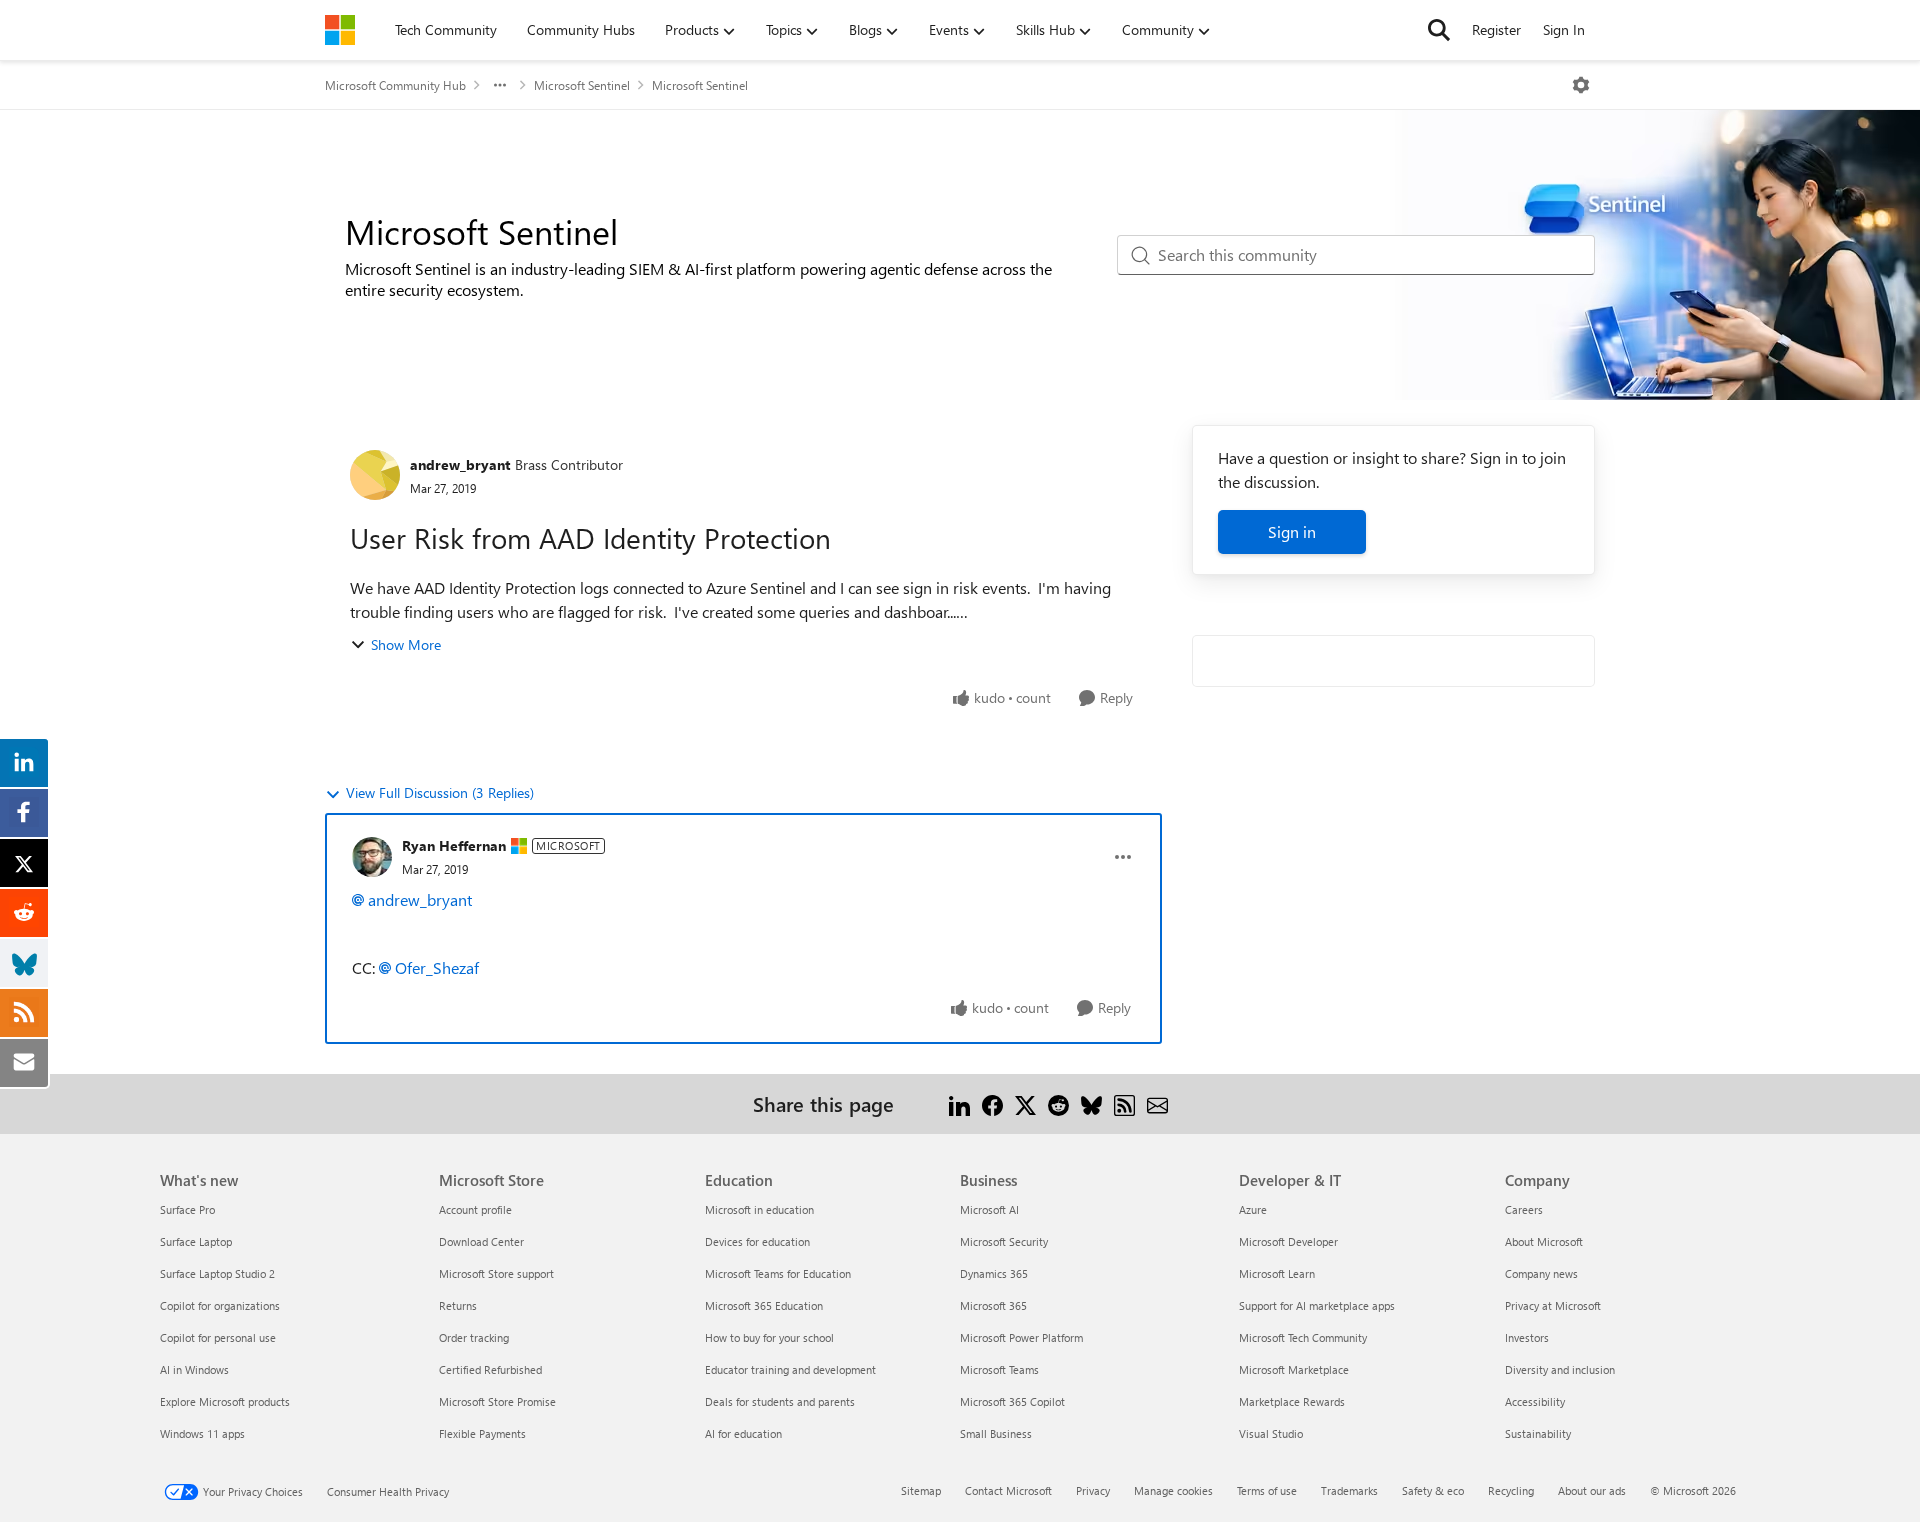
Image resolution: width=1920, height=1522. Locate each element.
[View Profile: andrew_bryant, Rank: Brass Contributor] (375, 475)
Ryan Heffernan (454, 845)
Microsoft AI (989, 1209)
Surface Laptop (196, 1241)
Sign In (1564, 29)
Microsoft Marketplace (1294, 1369)
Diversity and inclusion (1560, 1369)
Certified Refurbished (490, 1369)
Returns (458, 1305)
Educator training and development (790, 1369)
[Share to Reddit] (1058, 1103)
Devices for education (757, 1241)
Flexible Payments (482, 1433)
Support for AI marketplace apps (1317, 1305)
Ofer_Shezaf (437, 967)
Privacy (1093, 1490)
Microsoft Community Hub (395, 85)
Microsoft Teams (999, 1369)
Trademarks (1349, 1490)
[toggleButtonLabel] (1581, 85)
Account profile (475, 1209)
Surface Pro (187, 1209)
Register (1496, 29)
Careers (1524, 1209)
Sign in (1292, 531)
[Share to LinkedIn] (959, 1103)
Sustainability (1538, 1433)
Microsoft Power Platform (1021, 1337)
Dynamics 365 (994, 1273)
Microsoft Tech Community (1303, 1337)
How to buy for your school (769, 1337)
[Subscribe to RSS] (1124, 1103)
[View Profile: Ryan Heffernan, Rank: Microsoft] (372, 857)
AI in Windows (194, 1369)
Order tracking (474, 1337)
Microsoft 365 (993, 1305)
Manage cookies (1173, 1490)
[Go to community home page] (340, 30)
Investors (1527, 1337)
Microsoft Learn (1277, 1273)
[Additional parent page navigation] (500, 85)
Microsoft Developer (1288, 1241)
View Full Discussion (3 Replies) (440, 792)
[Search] (1439, 30)
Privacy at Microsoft (1553, 1305)
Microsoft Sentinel (582, 85)
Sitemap (921, 1490)
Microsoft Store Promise (497, 1401)
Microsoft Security (1004, 1241)
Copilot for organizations (220, 1305)
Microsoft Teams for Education (778, 1273)
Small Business (996, 1433)
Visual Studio (1271, 1433)
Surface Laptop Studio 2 (217, 1273)
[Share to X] (1025, 1103)
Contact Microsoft (1008, 1490)
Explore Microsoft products (225, 1401)
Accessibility (1535, 1401)
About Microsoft (1544, 1241)
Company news (1541, 1273)
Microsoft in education (759, 1209)
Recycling (1511, 1490)
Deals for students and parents (780, 1401)
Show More (406, 644)
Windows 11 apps (202, 1433)
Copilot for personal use (218, 1337)
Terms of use (1267, 1490)
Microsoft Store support (496, 1273)
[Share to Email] (1157, 1103)
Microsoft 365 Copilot (1012, 1401)
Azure (1253, 1209)
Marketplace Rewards (1292, 1401)
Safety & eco (1433, 1490)
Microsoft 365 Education (764, 1305)
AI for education (743, 1433)
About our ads (1592, 1490)
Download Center (481, 1241)
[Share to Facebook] (992, 1103)
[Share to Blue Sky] (1091, 1103)
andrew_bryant (460, 464)
